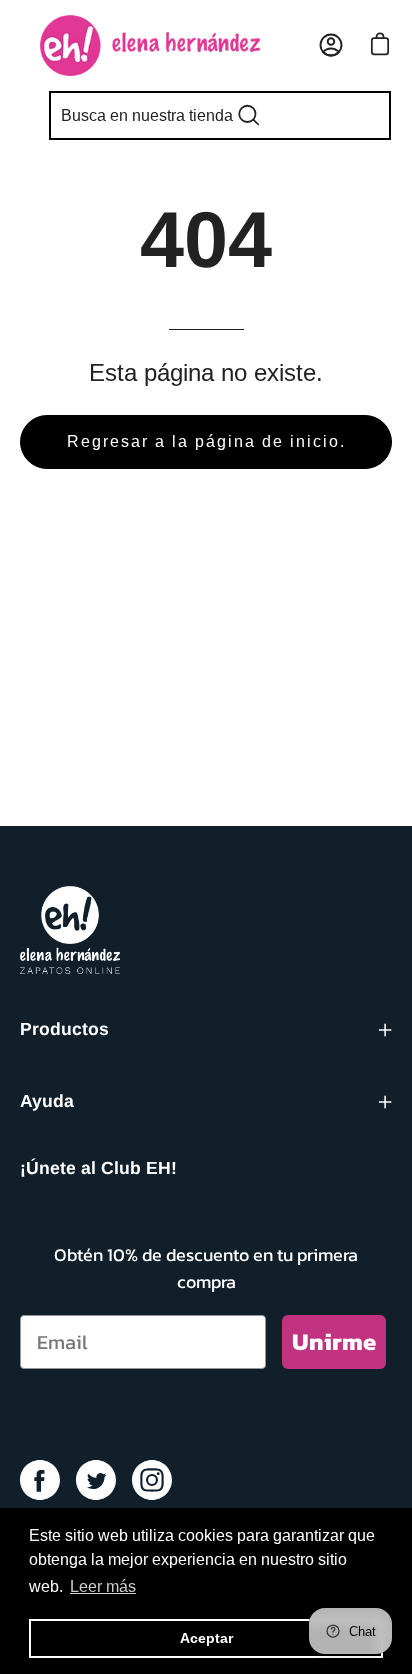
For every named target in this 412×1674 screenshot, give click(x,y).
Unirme (334, 1341)
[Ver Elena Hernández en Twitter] (96, 1480)
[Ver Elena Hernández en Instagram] (152, 1480)
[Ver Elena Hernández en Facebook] (40, 1480)
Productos (64, 1029)
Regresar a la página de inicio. (206, 441)
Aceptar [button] (206, 1638)
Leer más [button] (103, 1586)
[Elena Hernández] (150, 45)
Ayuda (47, 1101)
